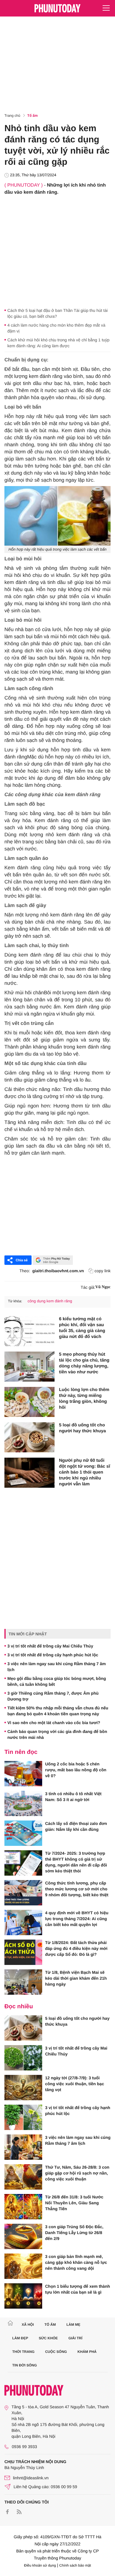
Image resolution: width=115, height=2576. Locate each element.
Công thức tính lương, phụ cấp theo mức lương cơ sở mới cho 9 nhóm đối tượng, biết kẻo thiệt (77, 1889)
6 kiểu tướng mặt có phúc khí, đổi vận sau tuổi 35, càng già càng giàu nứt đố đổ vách (82, 1328)
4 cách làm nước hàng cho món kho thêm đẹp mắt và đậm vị (56, 328)
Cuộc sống (56, 2352)
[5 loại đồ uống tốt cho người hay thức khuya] (29, 1437)
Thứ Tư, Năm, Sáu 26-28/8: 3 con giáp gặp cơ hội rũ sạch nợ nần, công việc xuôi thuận (77, 2173)
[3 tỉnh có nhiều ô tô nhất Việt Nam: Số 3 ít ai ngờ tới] (23, 1803)
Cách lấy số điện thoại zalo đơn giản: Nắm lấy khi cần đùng (76, 1826)
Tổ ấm (33, 116)
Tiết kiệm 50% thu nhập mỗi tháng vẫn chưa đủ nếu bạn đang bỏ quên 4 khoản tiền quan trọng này (58, 1711)
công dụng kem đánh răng (50, 1301)
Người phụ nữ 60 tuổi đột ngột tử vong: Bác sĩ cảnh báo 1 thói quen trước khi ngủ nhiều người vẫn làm (84, 1472)
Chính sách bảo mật (75, 2565)
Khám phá (87, 2352)
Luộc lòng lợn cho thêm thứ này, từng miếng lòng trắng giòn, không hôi (84, 1399)
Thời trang (24, 2352)
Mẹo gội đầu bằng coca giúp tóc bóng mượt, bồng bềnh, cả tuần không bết (57, 1681)
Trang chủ (12, 116)
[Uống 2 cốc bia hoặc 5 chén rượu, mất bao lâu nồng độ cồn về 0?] (23, 1774)
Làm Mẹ (73, 2325)
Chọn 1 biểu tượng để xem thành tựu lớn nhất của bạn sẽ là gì (78, 2289)
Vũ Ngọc (103, 1287)
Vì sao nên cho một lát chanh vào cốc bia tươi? (54, 1723)
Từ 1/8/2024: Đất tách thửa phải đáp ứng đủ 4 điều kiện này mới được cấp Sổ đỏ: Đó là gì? (76, 1948)
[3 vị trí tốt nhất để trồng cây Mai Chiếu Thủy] (23, 2058)
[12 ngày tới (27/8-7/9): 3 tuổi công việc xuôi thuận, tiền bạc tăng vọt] (23, 2088)
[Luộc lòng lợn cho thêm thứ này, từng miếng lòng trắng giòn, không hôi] (29, 1402)
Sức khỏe (48, 2338)
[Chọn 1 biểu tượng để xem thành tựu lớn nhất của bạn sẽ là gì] (23, 2296)
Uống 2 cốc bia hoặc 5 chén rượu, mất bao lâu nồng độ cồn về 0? (76, 1770)
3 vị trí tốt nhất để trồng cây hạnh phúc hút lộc (53, 1655)
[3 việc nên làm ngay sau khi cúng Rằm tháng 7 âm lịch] (23, 2147)
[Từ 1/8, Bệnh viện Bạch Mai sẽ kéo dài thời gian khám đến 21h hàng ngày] (23, 1982)
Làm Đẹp (20, 2338)
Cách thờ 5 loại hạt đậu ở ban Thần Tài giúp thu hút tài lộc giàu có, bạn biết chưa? (57, 313)
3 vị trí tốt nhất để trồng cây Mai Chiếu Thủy (50, 1646)
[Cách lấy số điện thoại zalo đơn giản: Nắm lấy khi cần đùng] (23, 1833)
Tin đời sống (25, 2365)
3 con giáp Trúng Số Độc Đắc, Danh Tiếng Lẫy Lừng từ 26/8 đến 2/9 (74, 2233)
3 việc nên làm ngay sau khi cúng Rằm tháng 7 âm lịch (57, 1667)
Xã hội (28, 2325)
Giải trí (75, 2338)
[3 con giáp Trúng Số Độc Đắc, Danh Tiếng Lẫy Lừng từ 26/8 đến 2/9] (23, 2236)
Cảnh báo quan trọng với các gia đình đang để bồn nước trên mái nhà (57, 1734)
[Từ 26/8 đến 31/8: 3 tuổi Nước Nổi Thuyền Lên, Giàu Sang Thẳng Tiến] (23, 2207)
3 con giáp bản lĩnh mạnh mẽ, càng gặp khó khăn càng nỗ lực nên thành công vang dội (76, 2262)
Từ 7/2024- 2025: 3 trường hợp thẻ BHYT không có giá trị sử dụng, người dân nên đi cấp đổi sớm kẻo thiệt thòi (76, 1862)
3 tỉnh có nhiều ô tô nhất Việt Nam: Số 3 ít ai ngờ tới (73, 1797)
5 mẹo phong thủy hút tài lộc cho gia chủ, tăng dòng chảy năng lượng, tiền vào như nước (84, 1363)
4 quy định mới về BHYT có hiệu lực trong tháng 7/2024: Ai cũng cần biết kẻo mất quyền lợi (77, 1919)
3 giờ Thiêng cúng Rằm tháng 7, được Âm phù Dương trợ (53, 1696)
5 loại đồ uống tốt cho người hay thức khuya (82, 1428)
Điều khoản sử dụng (40, 2565)
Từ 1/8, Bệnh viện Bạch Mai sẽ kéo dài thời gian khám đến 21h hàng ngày (76, 1978)
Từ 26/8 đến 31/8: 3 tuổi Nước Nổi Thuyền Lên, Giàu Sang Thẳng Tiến (74, 2203)
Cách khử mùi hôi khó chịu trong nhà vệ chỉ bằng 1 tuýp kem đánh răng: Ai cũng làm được (58, 343)
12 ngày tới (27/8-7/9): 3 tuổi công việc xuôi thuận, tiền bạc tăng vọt (75, 2084)
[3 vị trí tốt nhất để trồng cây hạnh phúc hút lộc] (23, 2117)
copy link (103, 1271)
